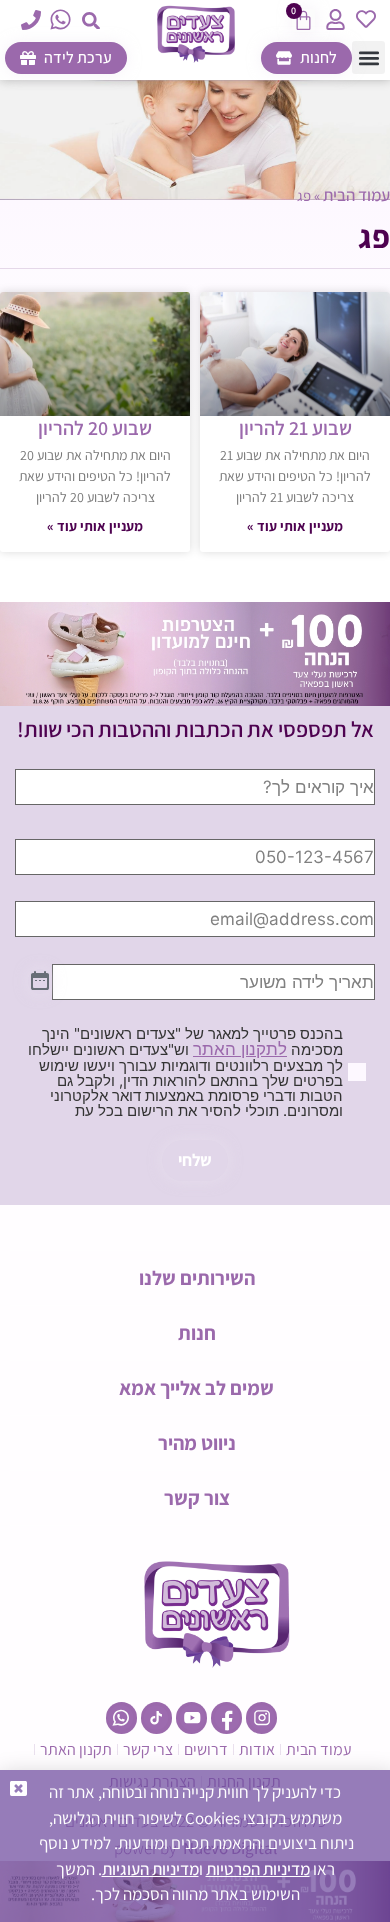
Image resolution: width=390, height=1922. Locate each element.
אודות (257, 1749)
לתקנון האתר (240, 1049)
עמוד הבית (356, 195)
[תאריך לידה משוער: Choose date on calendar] (40, 982)
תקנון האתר (76, 1749)
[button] (91, 20)
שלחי (195, 1160)
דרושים (206, 1749)
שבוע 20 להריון (95, 428)
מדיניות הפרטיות (258, 1869)
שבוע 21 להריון (295, 428)
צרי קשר (148, 1749)
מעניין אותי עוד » (295, 526)
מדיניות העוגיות (150, 1869)
